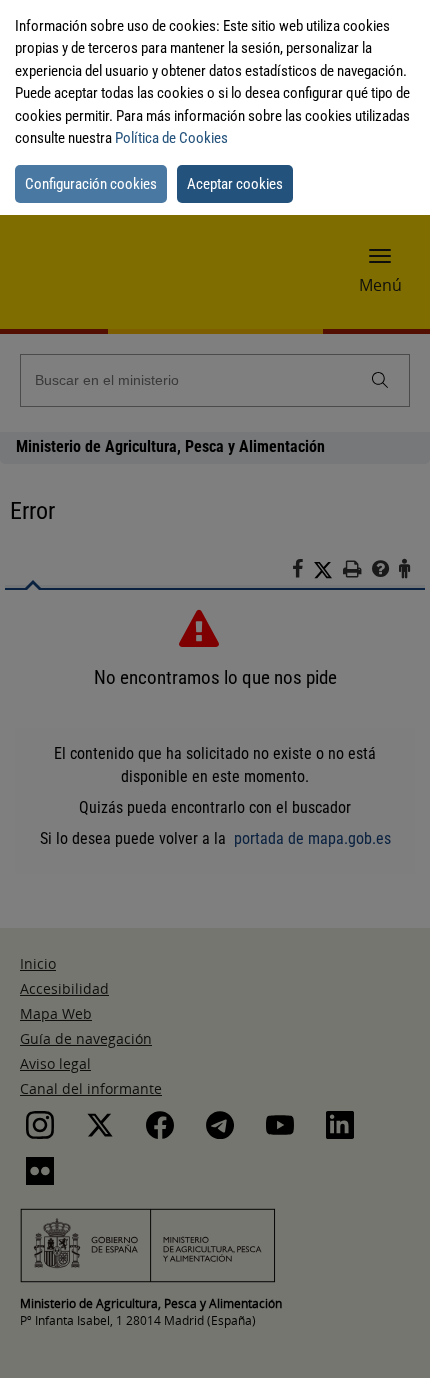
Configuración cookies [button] (91, 184)
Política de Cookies (171, 138)
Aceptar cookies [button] (235, 184)
